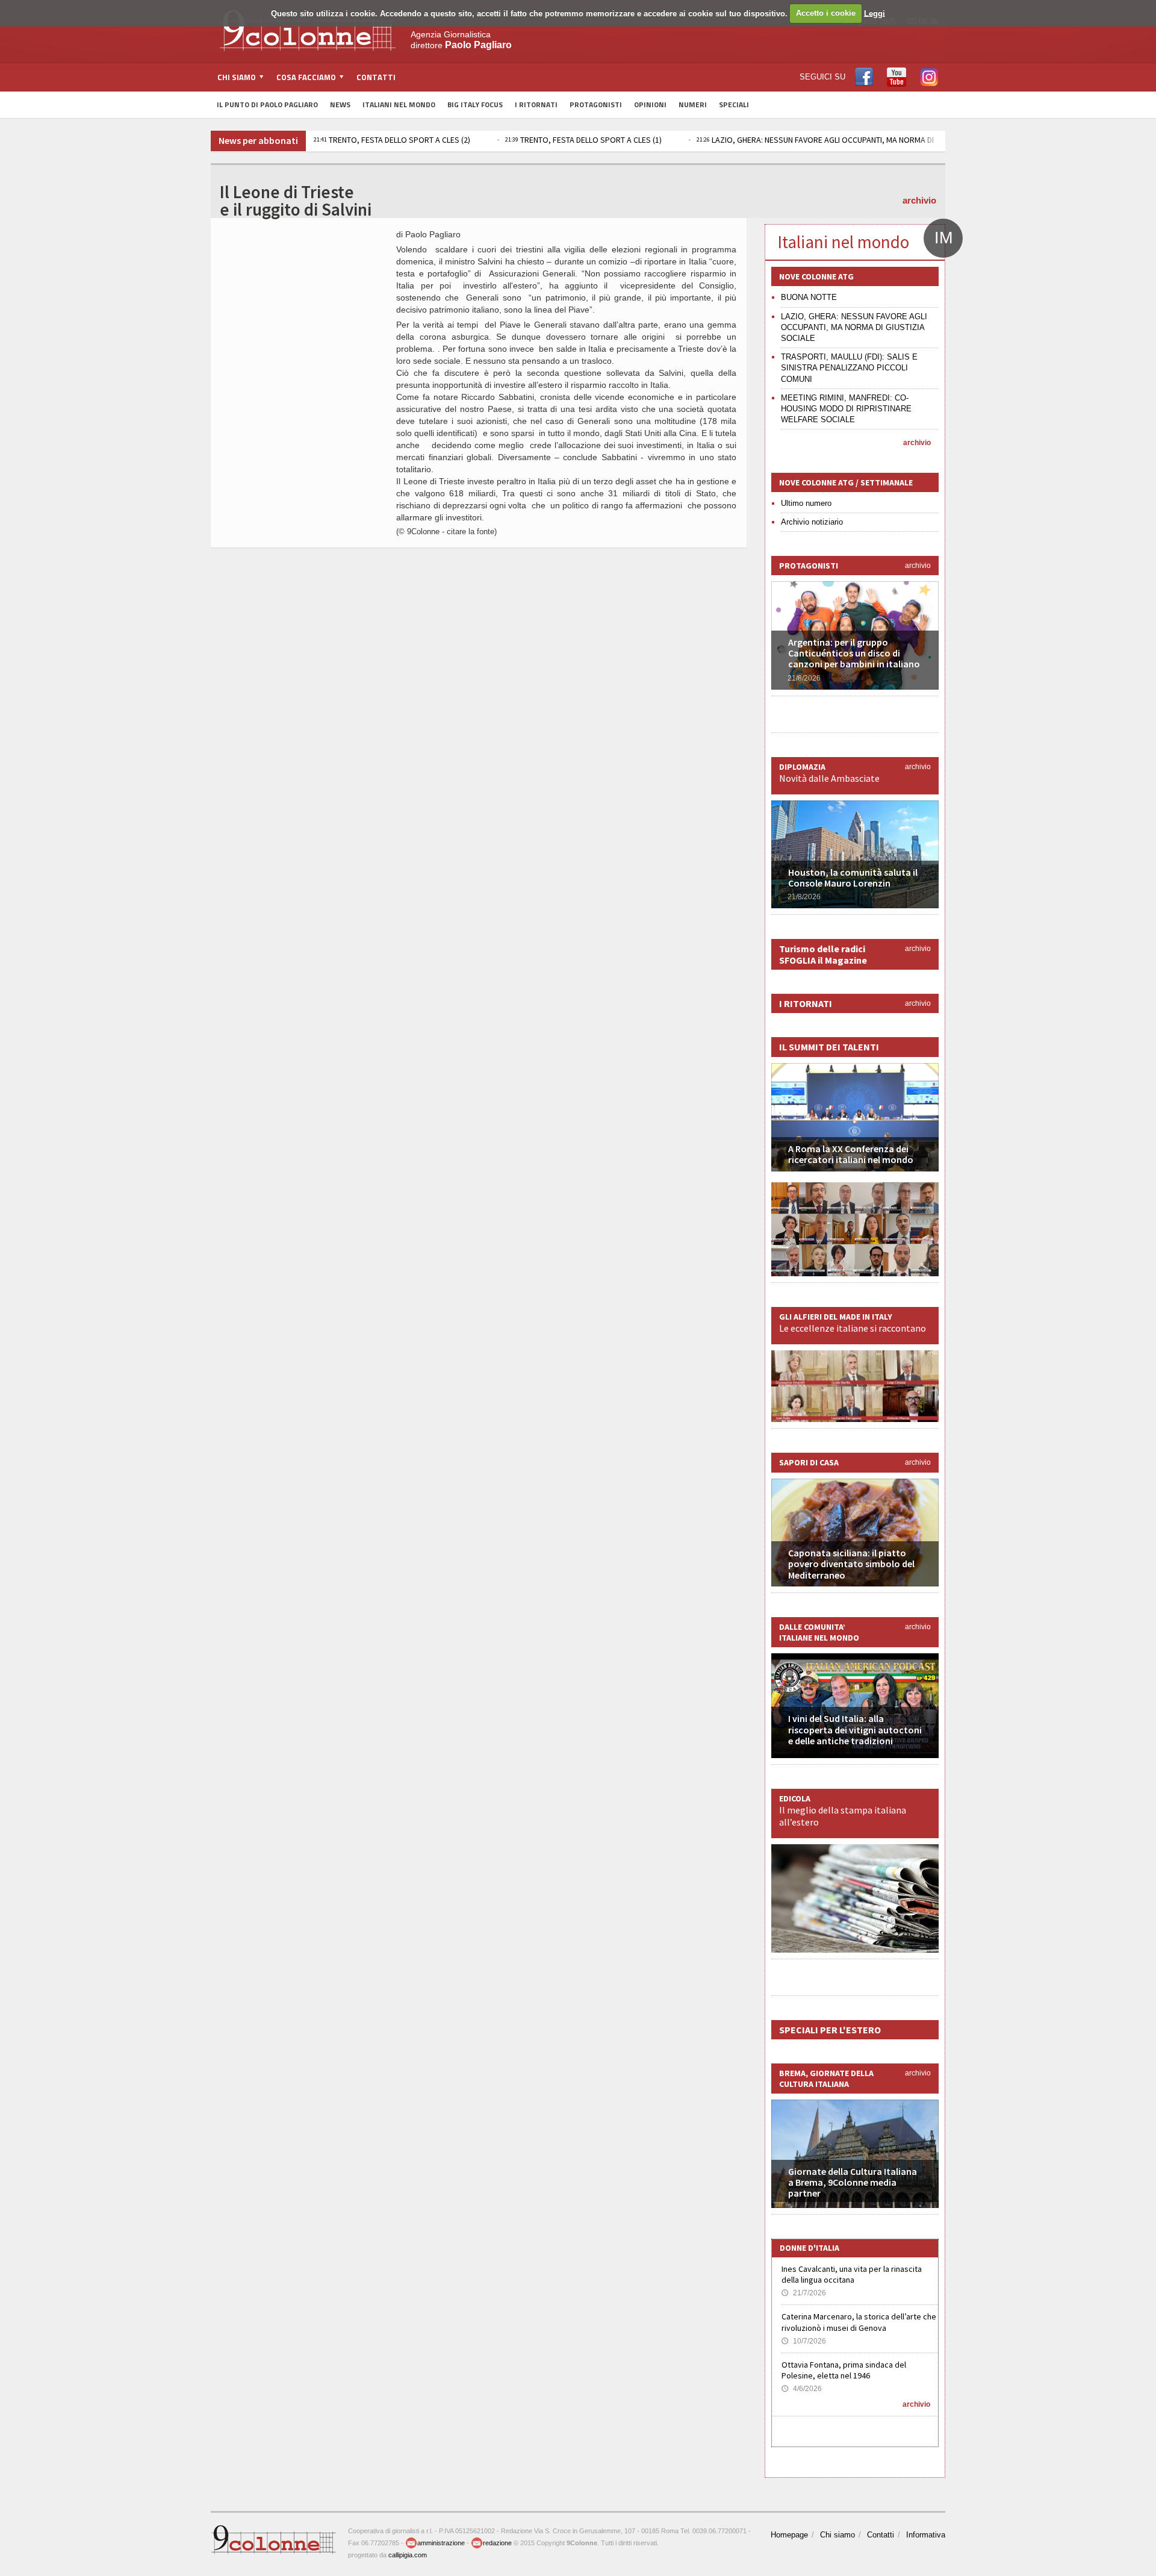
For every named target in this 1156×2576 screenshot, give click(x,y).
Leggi (875, 13)
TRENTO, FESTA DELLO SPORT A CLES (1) (583, 140)
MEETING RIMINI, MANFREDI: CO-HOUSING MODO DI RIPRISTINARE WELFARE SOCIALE (846, 409)
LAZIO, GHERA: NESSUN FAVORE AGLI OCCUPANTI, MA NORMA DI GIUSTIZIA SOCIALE (849, 140)
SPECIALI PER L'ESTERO (830, 2030)
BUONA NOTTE (809, 297)
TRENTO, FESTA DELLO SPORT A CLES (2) (392, 140)
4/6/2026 (802, 2389)
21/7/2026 (804, 2293)
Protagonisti (596, 104)
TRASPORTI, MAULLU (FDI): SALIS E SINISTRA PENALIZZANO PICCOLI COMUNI (849, 368)
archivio (919, 200)
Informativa (926, 2535)
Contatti (376, 77)
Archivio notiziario (812, 522)
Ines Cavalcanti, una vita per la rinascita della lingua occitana (852, 2274)
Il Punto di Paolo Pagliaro (267, 104)
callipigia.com (408, 2555)
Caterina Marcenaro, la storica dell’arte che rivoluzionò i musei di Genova (859, 2322)
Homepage (789, 2535)
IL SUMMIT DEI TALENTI (829, 1047)
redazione (497, 2543)
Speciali (734, 104)
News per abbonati (258, 140)
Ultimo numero (806, 503)
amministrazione (441, 2543)
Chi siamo (837, 2535)
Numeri (693, 104)
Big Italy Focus (475, 104)
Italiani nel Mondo (399, 104)
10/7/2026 (804, 2341)
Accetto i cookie (826, 13)
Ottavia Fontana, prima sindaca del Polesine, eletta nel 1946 (844, 2370)
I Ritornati (536, 104)
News (340, 104)
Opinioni (650, 104)
